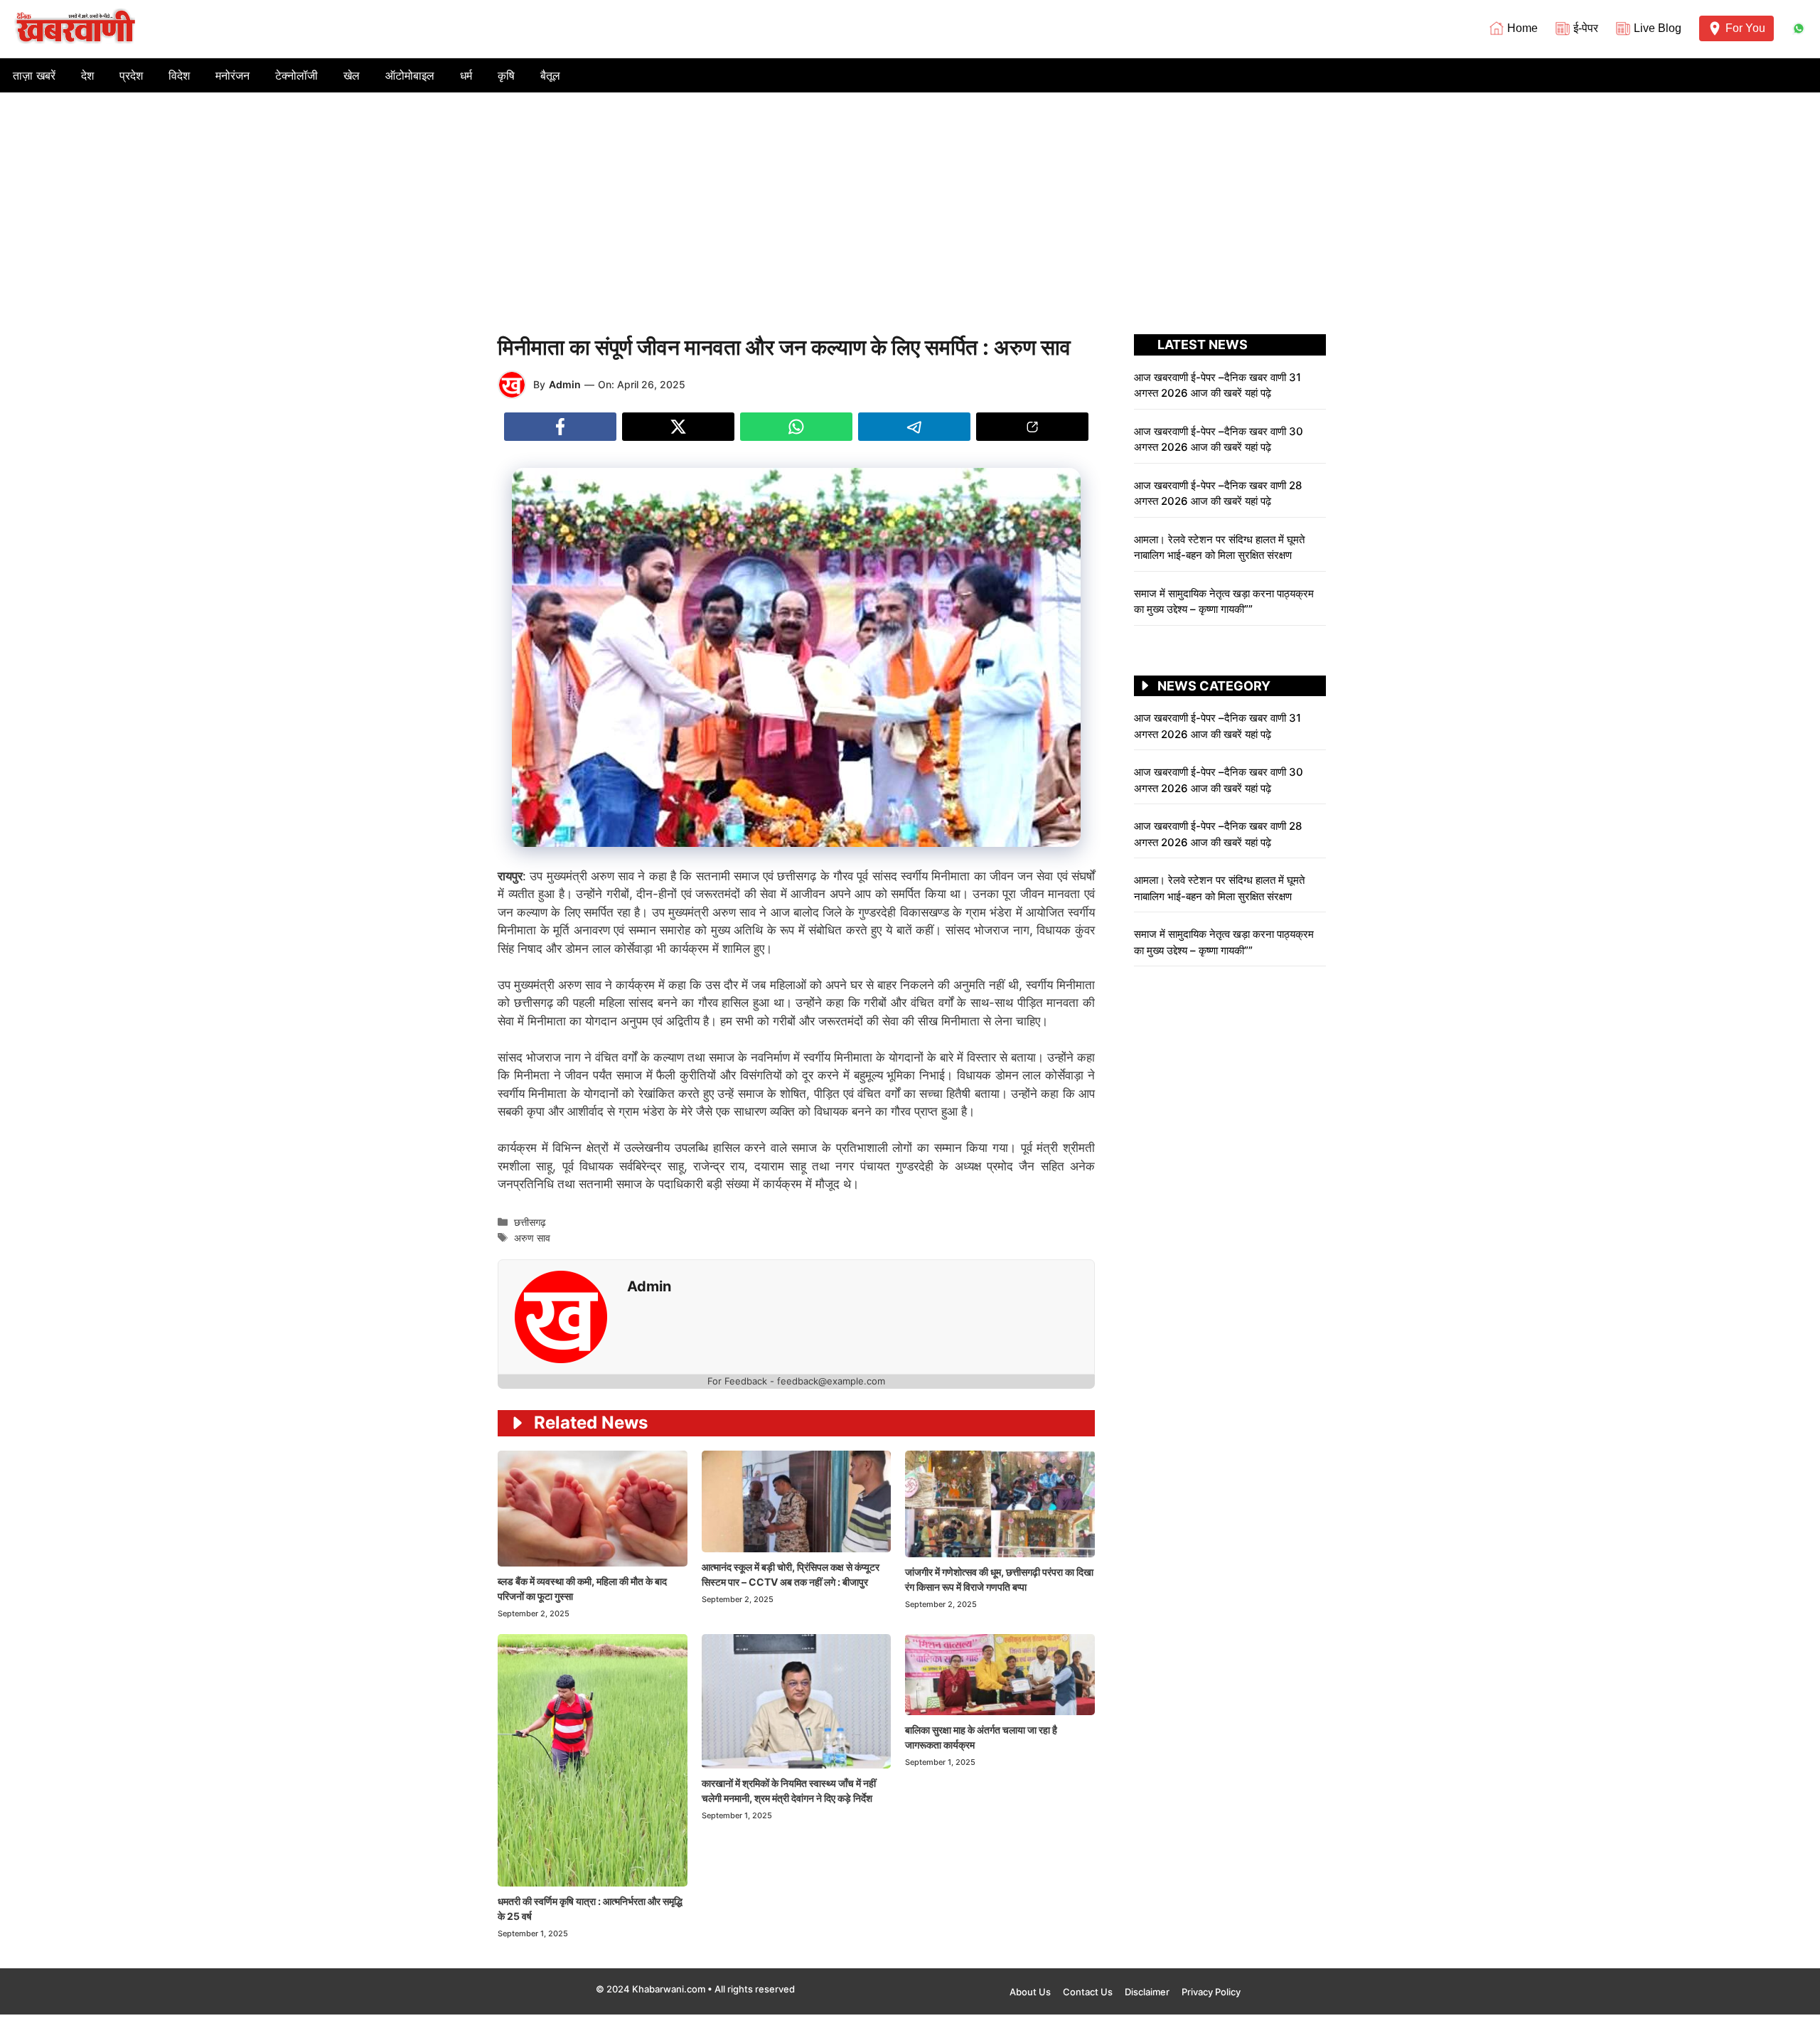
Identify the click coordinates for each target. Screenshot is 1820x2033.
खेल (352, 75)
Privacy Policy (1211, 1992)
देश (87, 75)
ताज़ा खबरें (34, 75)
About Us (1030, 1992)
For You (1745, 28)
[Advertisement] (910, 199)
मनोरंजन (232, 75)
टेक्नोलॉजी (296, 75)
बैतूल (550, 75)
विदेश (179, 75)
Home (1522, 28)
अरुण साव (532, 1238)
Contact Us (1088, 1992)
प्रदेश (131, 75)
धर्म (466, 75)
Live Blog (1658, 28)
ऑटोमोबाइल (410, 75)
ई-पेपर (1586, 28)
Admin (565, 384)
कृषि (506, 75)
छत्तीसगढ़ (530, 1222)
